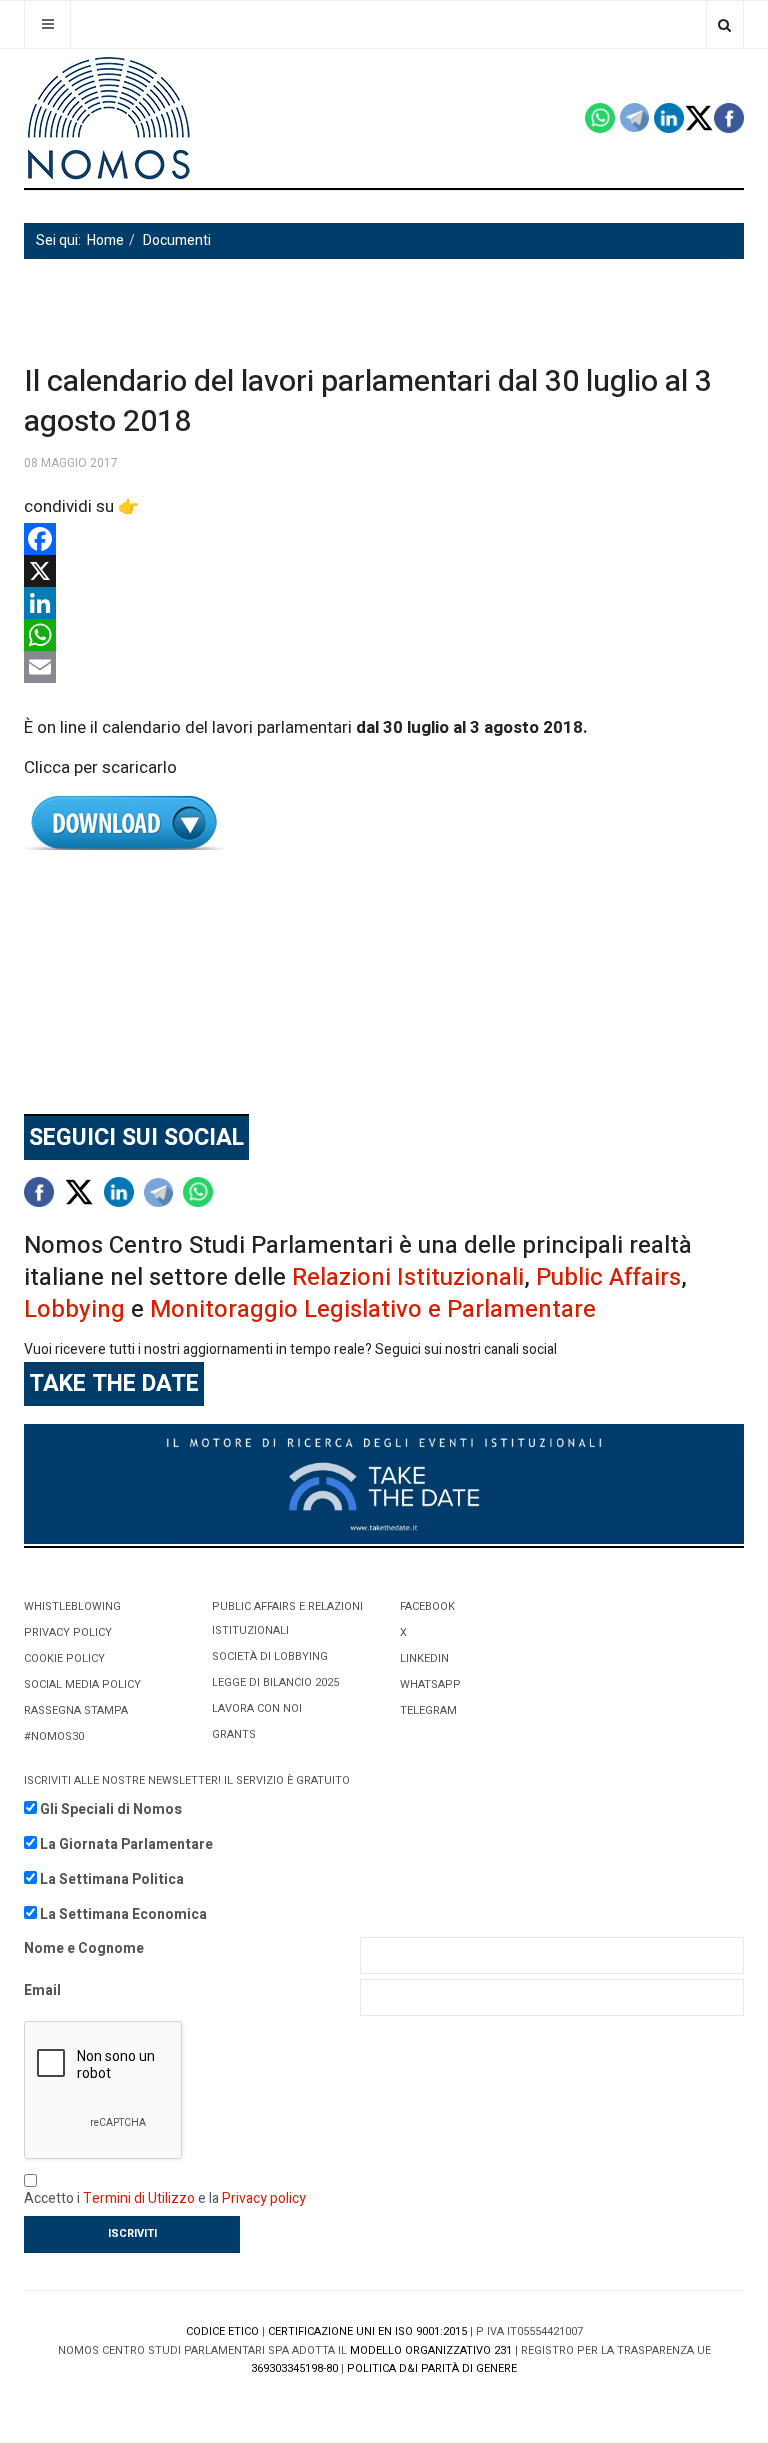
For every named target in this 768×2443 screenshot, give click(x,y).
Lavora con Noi (257, 1708)
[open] (47, 24)
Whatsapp (430, 1684)
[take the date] (384, 1483)
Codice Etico (222, 2331)
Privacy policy (264, 2198)
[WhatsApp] (384, 635)
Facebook (427, 1606)
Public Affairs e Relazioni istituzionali (287, 1618)
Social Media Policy (82, 1684)
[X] (384, 571)
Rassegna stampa (76, 1710)
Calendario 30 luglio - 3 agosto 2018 (384, 823)
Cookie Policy (64, 1658)
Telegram (428, 1710)
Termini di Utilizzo (139, 2198)
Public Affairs (608, 1277)
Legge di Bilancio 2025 (275, 1682)
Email (42, 1990)
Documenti (177, 240)
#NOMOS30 (54, 1736)
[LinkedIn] (384, 603)
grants (234, 1734)
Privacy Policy (68, 1632)
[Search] (724, 24)
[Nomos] (109, 118)
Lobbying (74, 1309)
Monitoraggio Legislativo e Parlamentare (373, 1309)
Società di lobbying (270, 1656)
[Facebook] (384, 539)
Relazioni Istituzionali (408, 1277)
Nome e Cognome (84, 1948)
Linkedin (424, 1658)
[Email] (384, 667)
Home (105, 240)
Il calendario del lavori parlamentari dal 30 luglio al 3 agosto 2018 (368, 402)
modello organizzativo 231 (431, 2350)
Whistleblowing (72, 1606)
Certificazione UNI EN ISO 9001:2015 (367, 2331)
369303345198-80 (294, 2368)
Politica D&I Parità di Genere (432, 2368)
